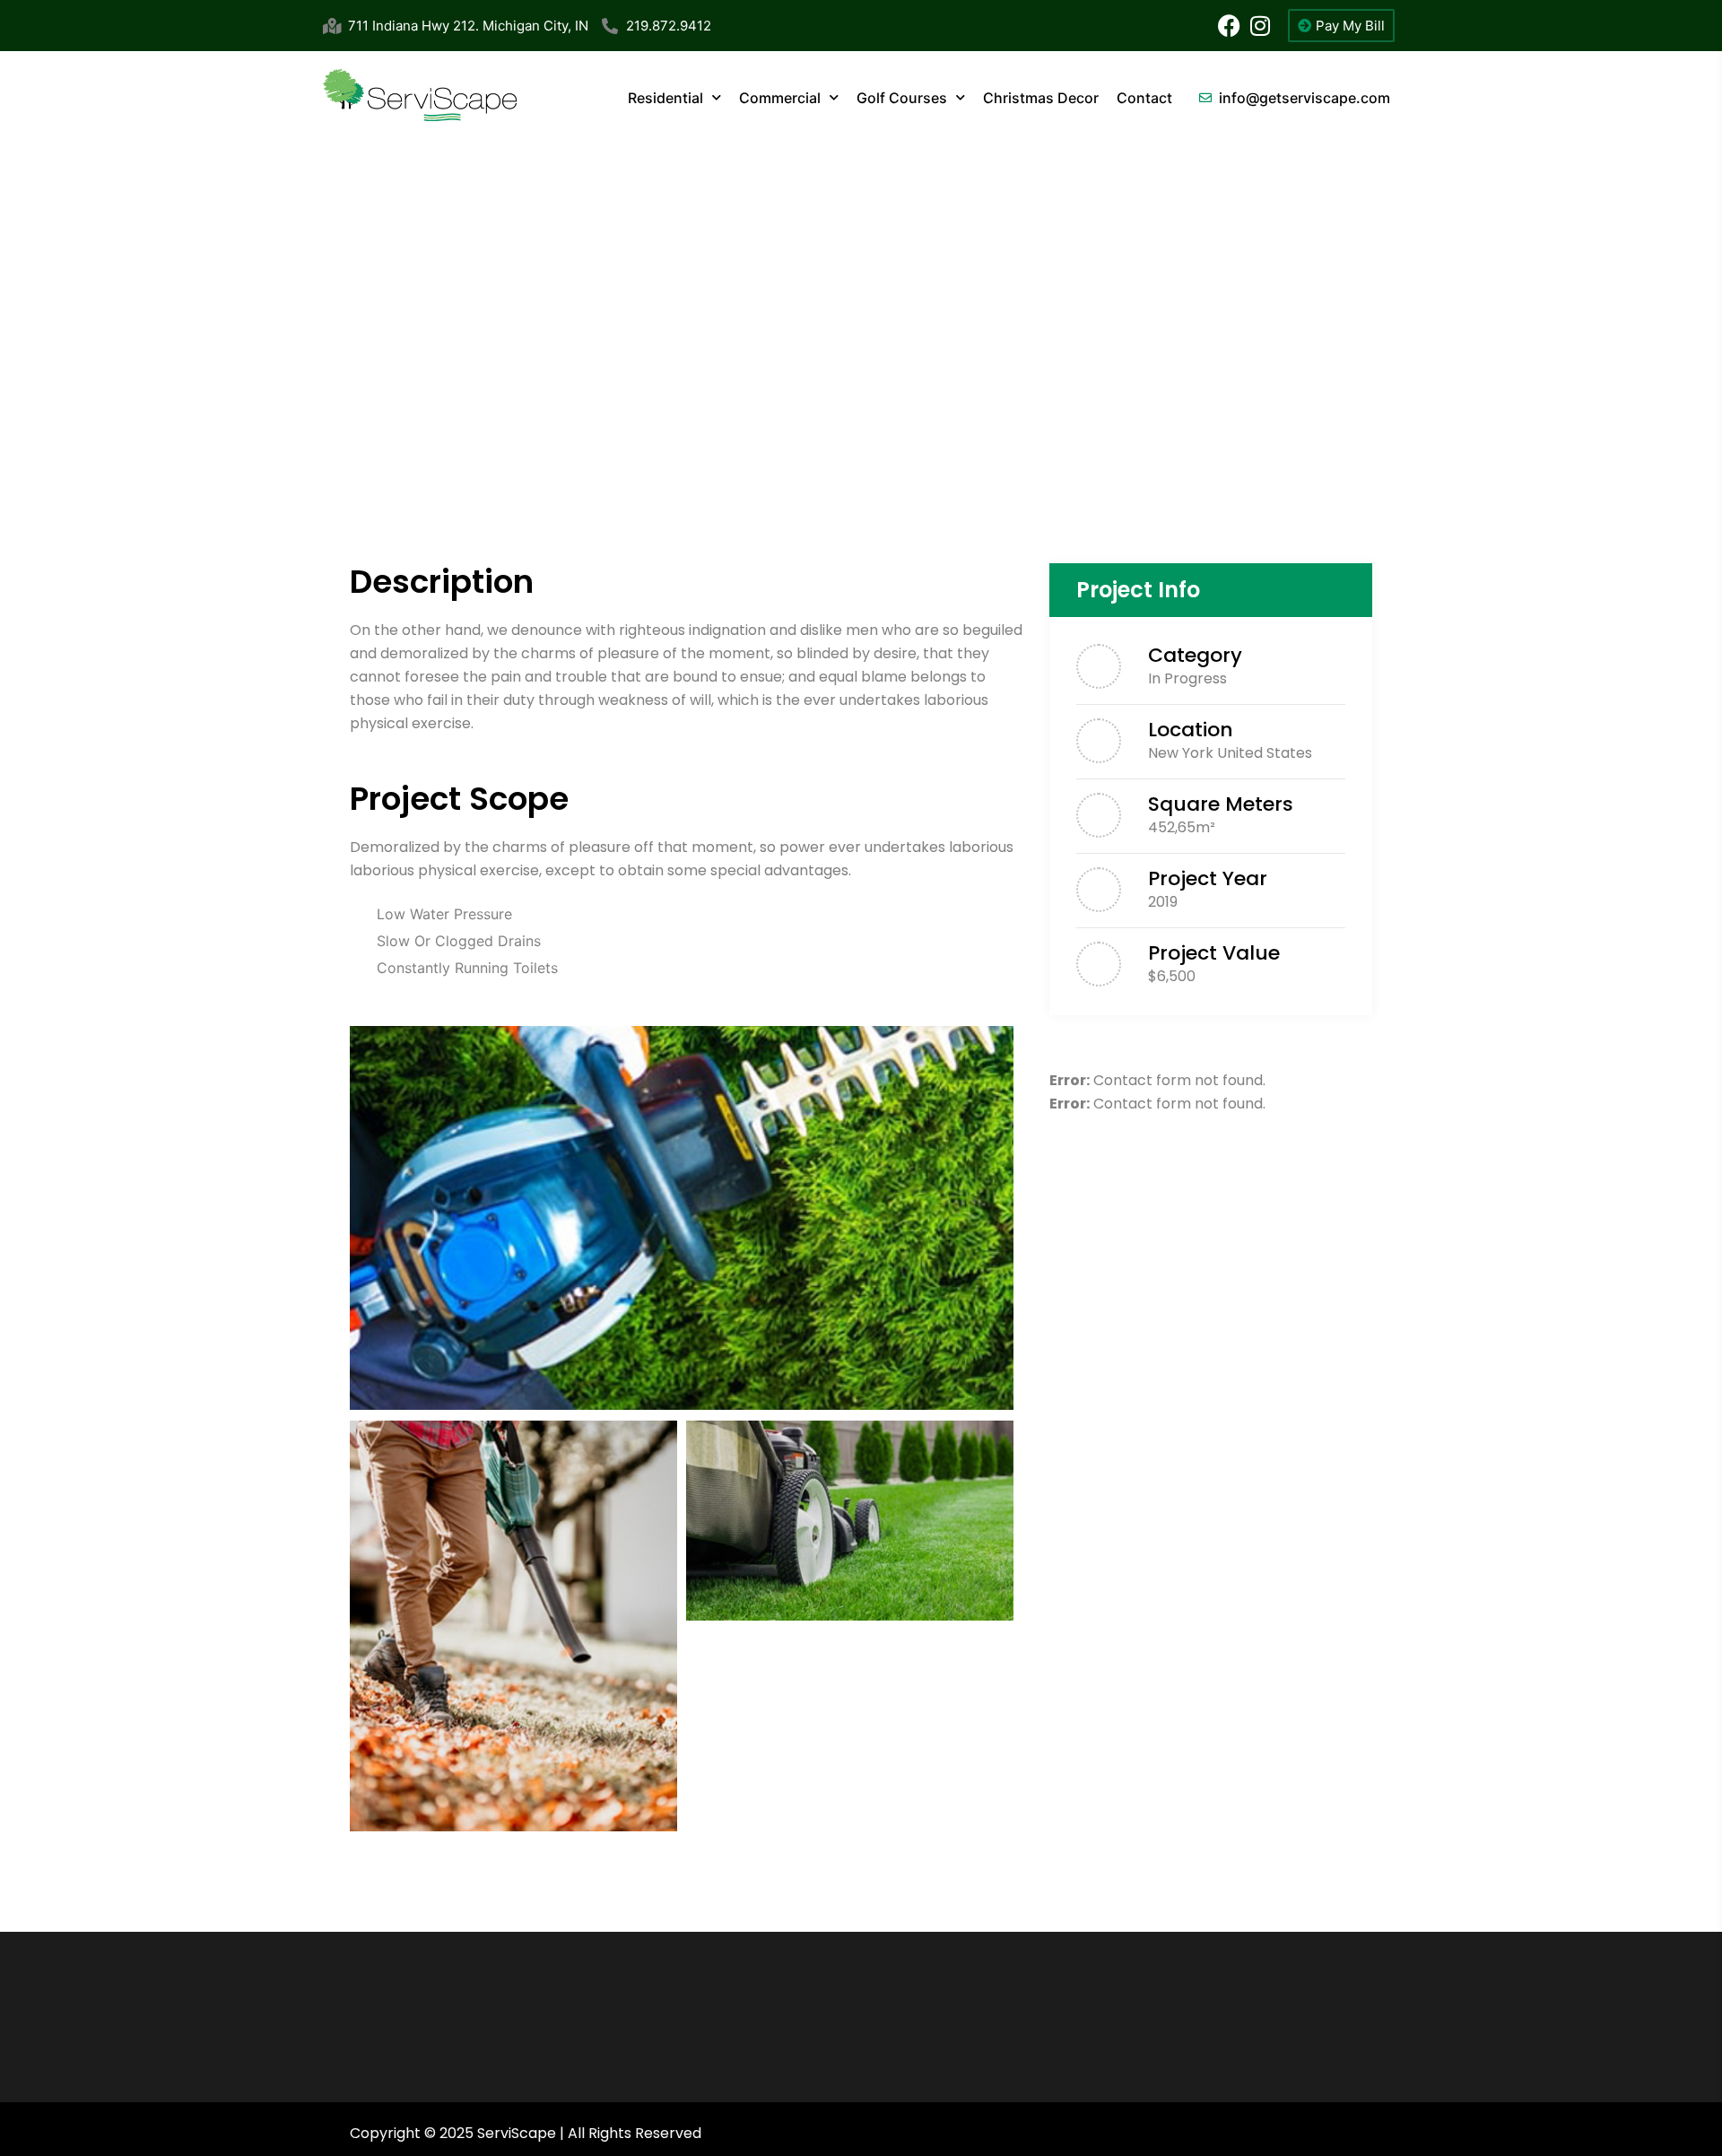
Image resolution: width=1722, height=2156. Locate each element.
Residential (665, 98)
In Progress (1187, 678)
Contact (1144, 98)
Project (1177, 426)
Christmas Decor (1041, 98)
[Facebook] (1229, 26)
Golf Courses (902, 98)
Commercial (780, 98)
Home (1105, 426)
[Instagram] (1261, 26)
